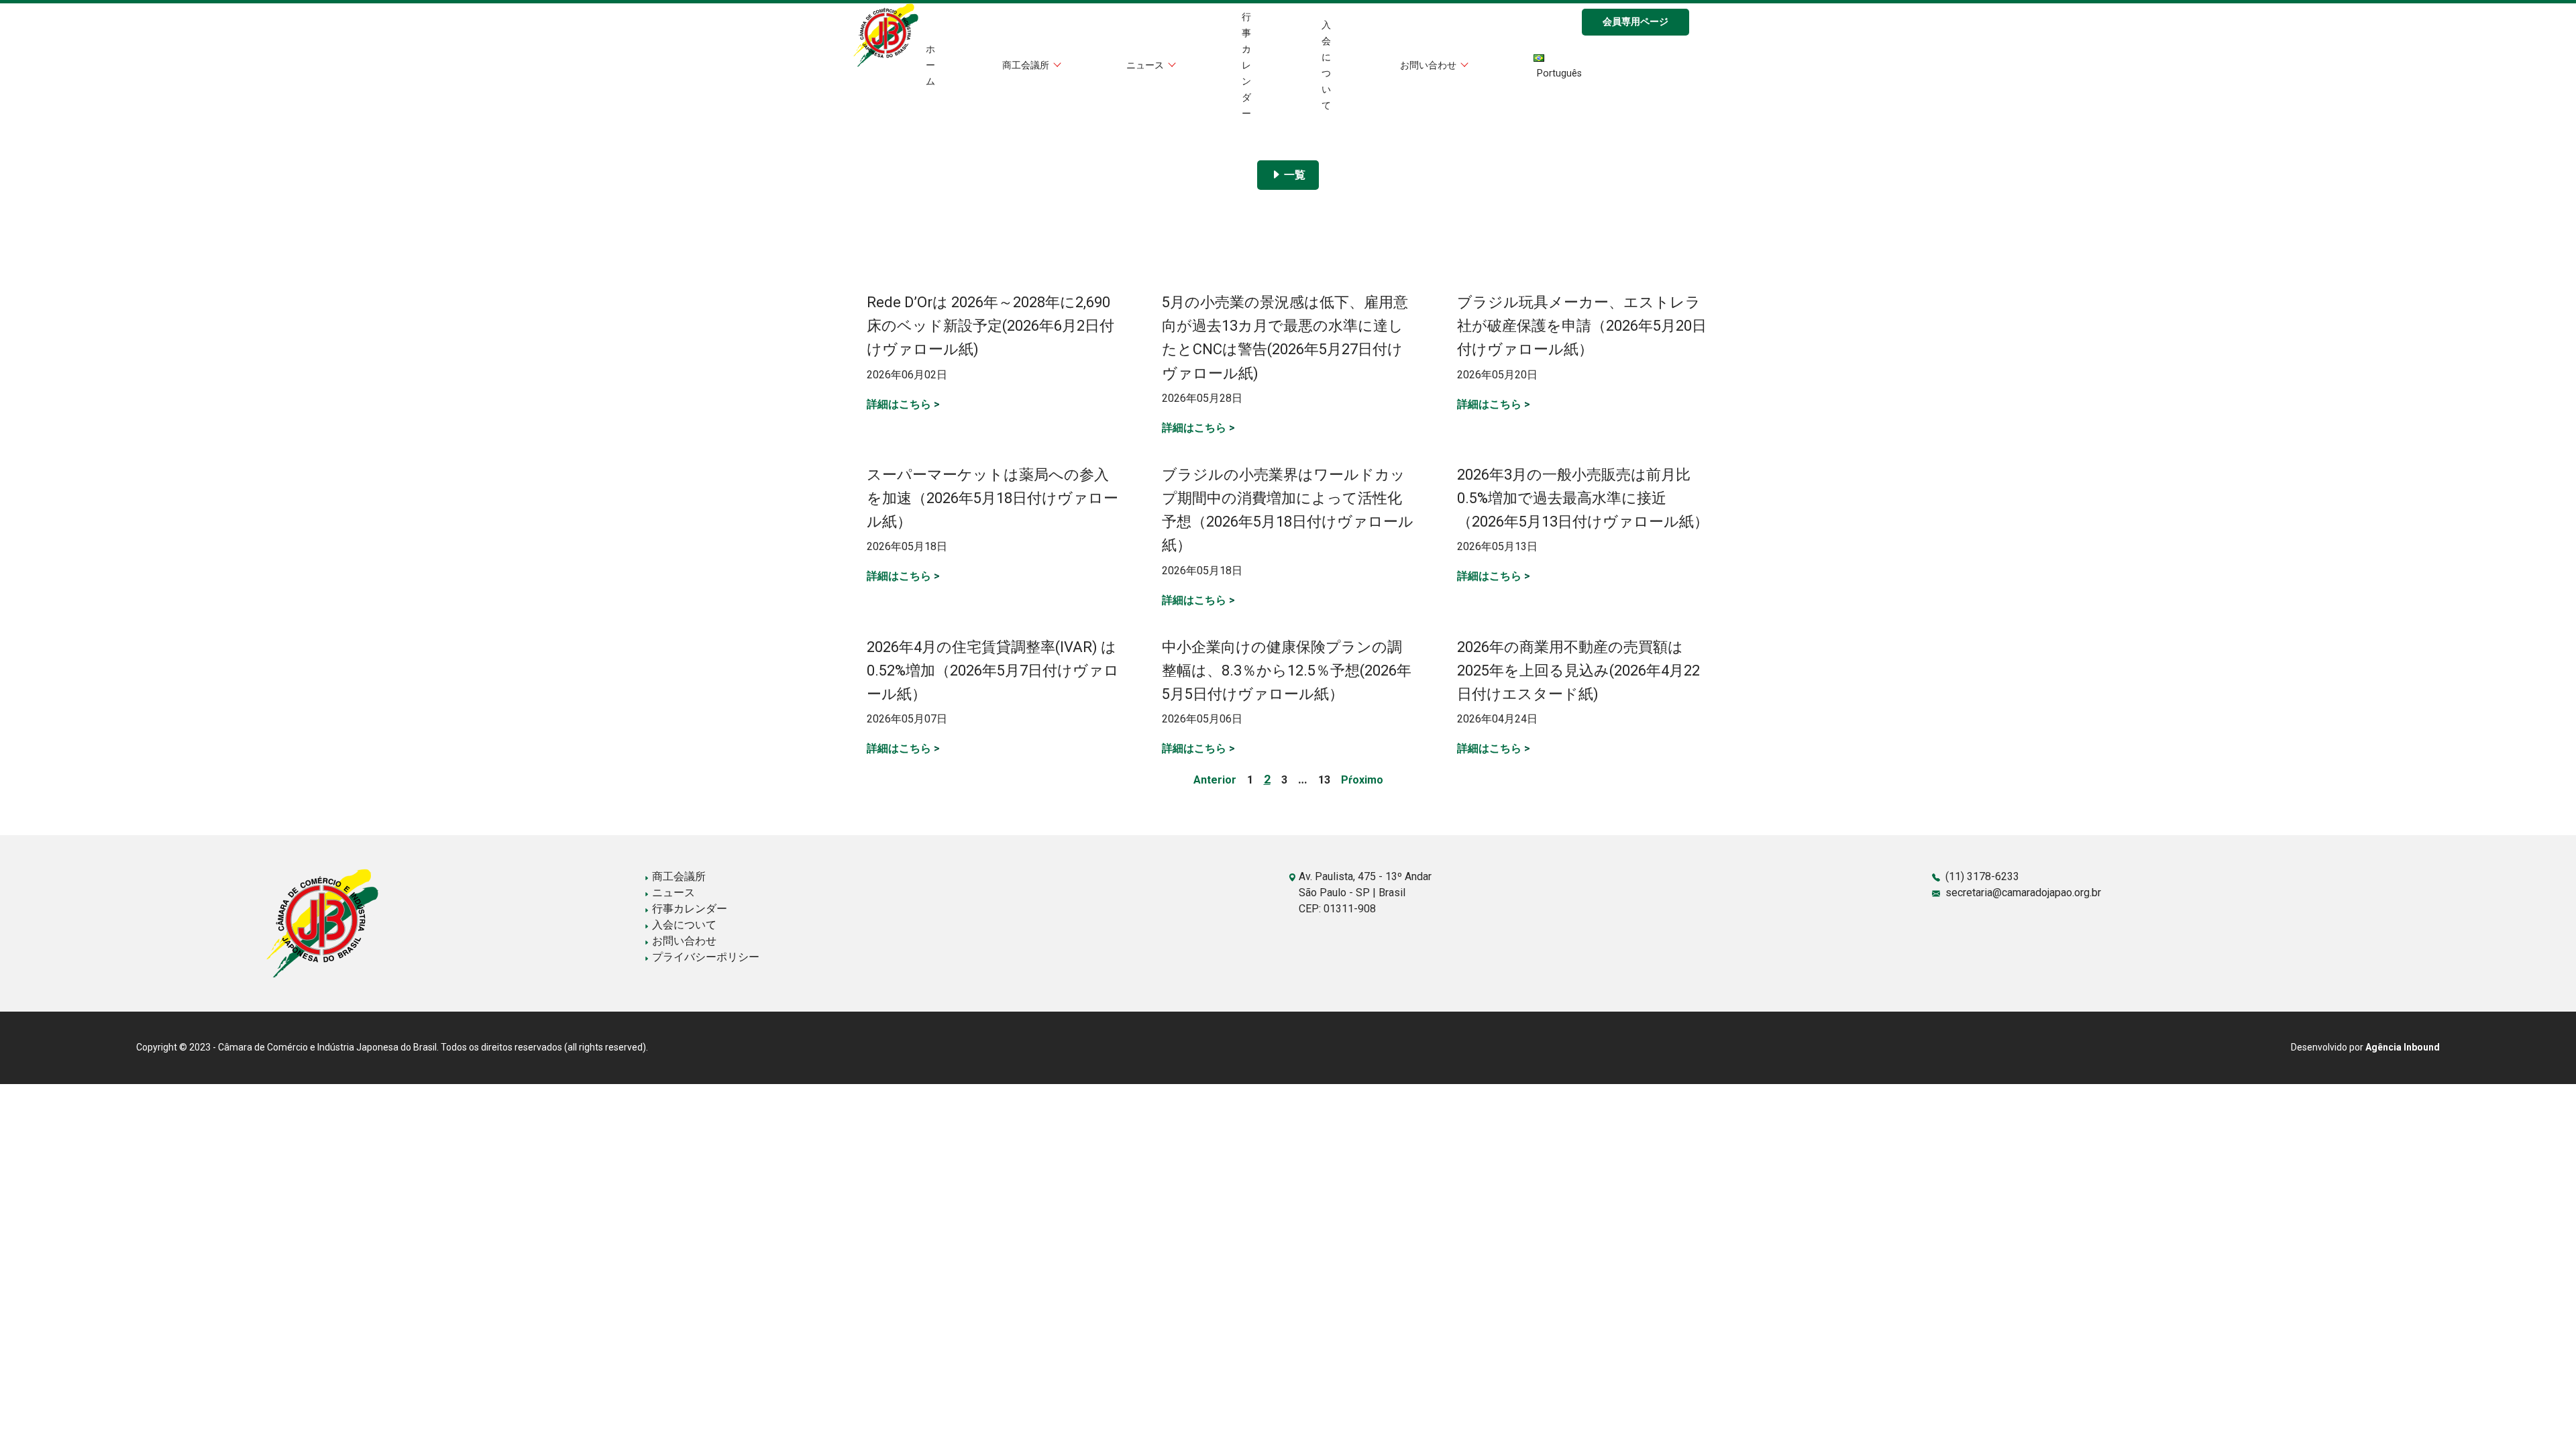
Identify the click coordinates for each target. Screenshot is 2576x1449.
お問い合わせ (1430, 65)
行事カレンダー (1246, 65)
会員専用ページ (1635, 22)
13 (1324, 780)
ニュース (1146, 65)
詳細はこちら (903, 404)
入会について (683, 925)
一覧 (1293, 175)
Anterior (1215, 780)
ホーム (930, 65)
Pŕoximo (1362, 780)
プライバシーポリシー (704, 957)
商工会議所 (1027, 65)
